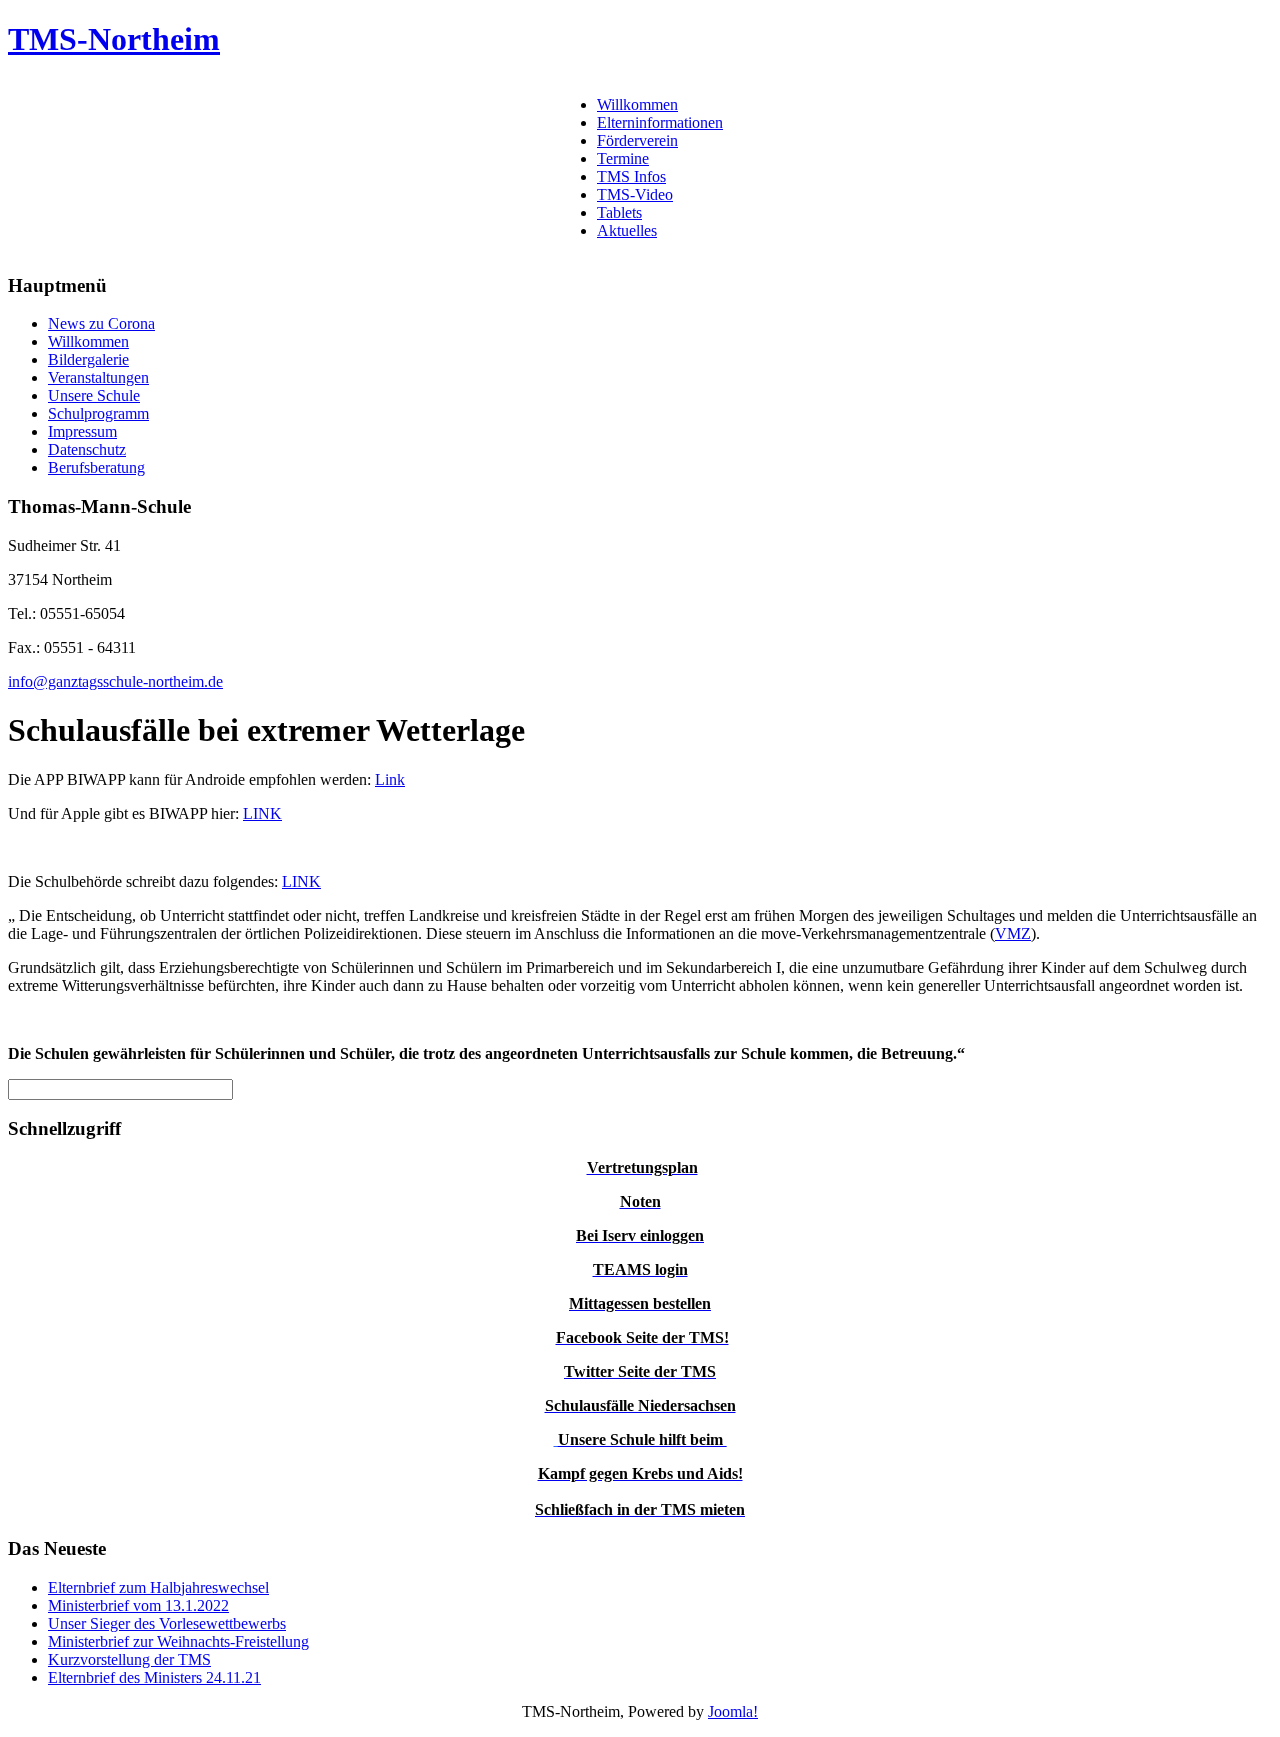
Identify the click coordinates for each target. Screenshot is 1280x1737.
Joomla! (733, 1711)
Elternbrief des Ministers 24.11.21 (154, 1677)
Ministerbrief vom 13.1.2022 (138, 1605)
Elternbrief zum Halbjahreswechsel (158, 1587)
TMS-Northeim (114, 39)
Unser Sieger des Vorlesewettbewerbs (167, 1623)
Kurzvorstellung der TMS (129, 1659)
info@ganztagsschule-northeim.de (115, 681)
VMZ (1013, 933)
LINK (262, 813)
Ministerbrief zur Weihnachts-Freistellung (178, 1641)
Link (390, 779)
